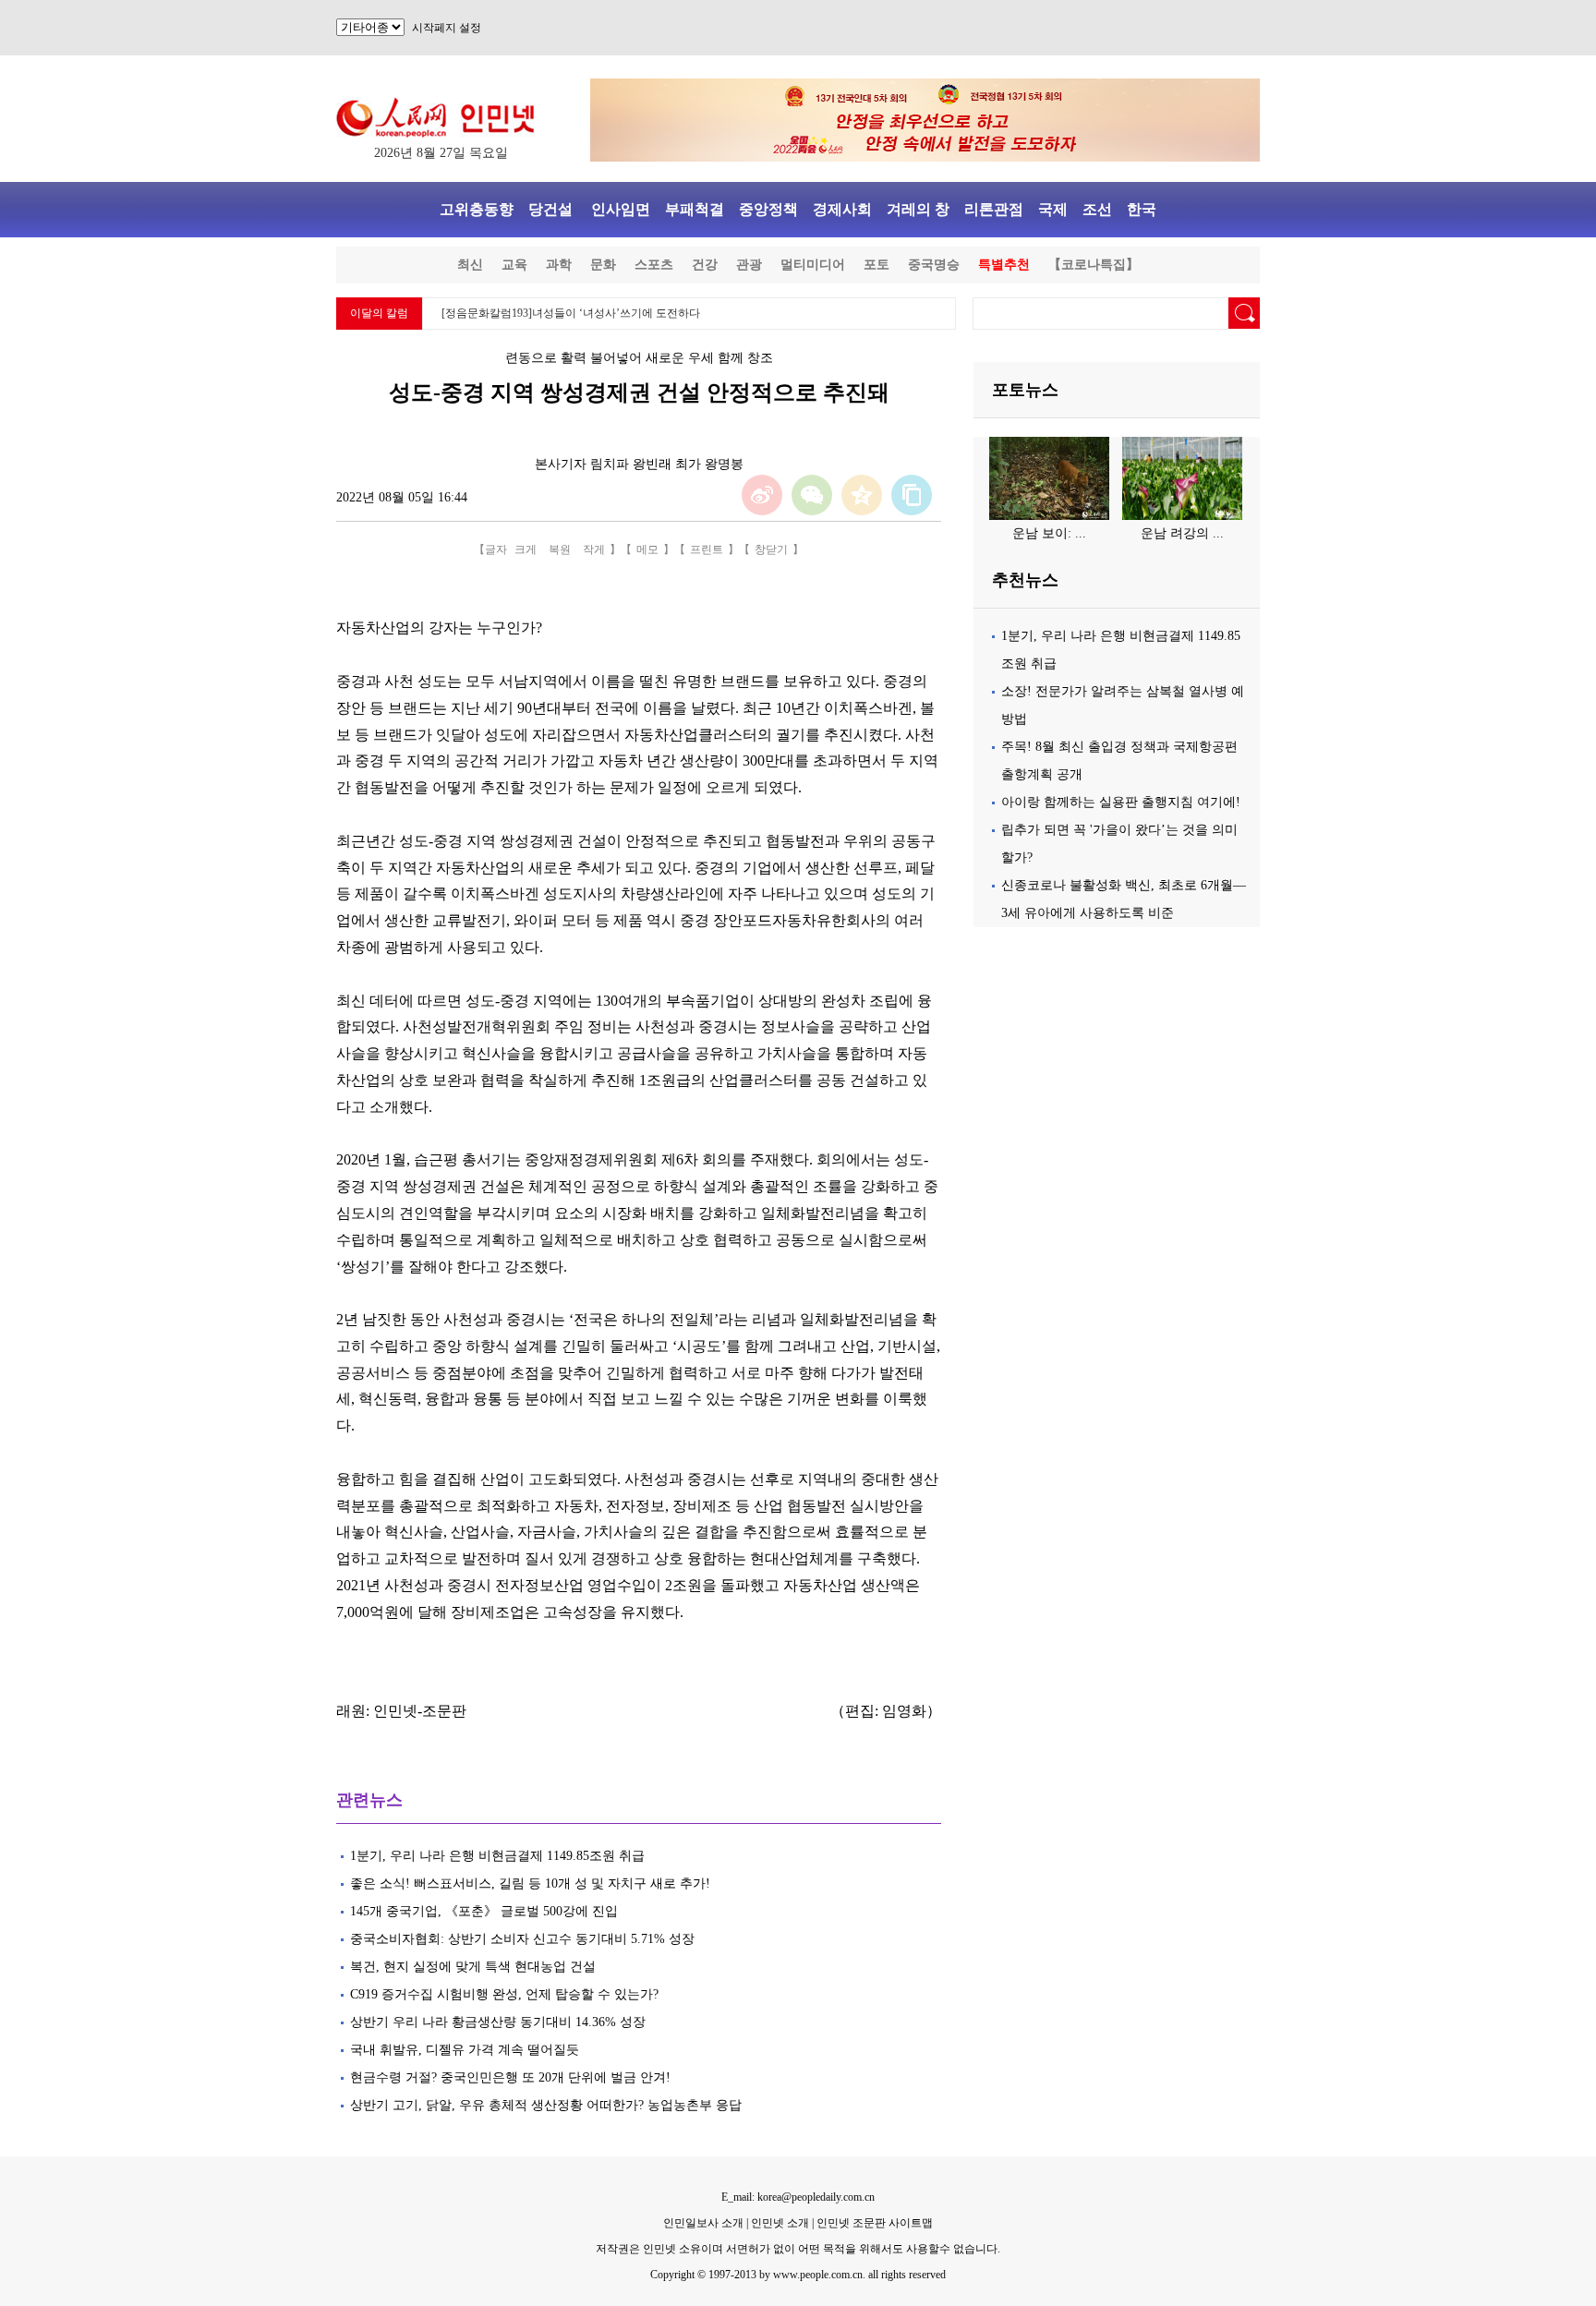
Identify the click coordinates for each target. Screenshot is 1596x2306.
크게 (526, 549)
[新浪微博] (762, 495)
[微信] (812, 495)
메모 (647, 549)
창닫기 (771, 549)
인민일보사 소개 (703, 2223)
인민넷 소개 (779, 2223)
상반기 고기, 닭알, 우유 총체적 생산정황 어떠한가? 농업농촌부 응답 (546, 2105)
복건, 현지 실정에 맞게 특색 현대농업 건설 (473, 1967)
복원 (560, 549)
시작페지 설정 (447, 28)
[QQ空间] (862, 495)
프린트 (707, 549)
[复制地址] (912, 495)
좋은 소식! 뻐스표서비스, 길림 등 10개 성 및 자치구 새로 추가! (530, 1883)
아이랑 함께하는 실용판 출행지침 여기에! (1121, 802)
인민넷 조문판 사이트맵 (875, 2223)
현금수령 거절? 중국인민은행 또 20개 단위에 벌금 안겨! (510, 2077)
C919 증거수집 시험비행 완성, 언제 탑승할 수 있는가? (504, 1994)
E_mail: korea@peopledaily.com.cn (798, 2197)
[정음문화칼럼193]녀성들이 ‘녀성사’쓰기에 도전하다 (571, 313)
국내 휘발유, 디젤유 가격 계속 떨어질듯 (465, 2050)
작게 (594, 549)
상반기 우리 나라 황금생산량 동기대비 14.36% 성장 (498, 2022)
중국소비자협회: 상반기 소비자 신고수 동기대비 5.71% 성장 (522, 1939)
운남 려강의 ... (1182, 533)
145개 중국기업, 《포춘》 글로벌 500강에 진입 (484, 1911)
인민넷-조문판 (420, 1711)
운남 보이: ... (1049, 533)
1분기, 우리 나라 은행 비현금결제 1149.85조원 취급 (497, 1856)
